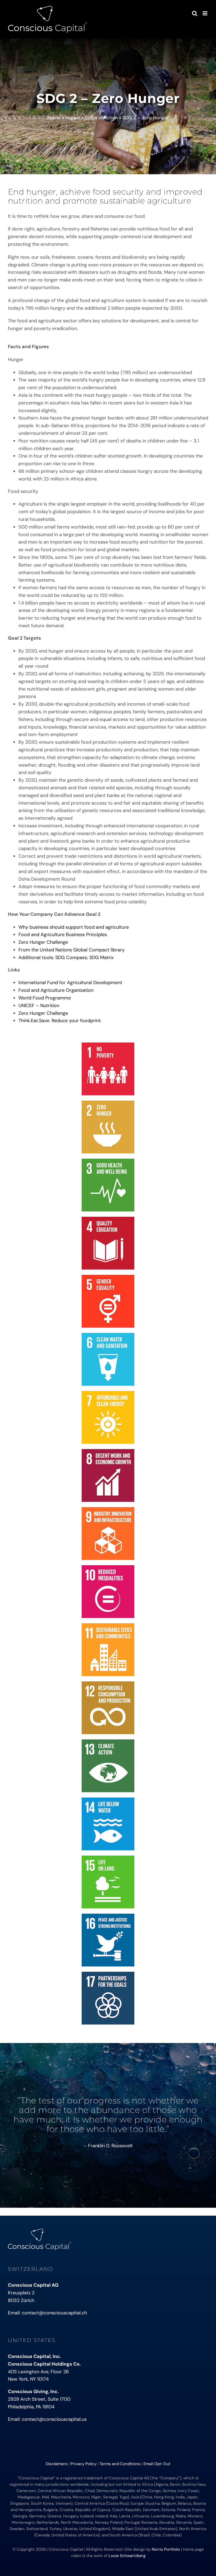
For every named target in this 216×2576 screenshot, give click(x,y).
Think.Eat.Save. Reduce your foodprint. (60, 1021)
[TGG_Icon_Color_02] (108, 1103)
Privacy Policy (84, 2464)
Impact (73, 118)
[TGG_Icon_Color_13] (108, 1742)
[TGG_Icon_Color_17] (108, 1974)
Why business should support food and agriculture (74, 927)
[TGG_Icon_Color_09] (108, 1509)
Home (54, 118)
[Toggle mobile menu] (205, 13)
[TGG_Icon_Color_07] (108, 1393)
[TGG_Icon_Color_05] (108, 1277)
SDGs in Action (102, 118)
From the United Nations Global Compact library (72, 950)
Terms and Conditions (120, 2464)
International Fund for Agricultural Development (70, 983)
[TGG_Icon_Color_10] (108, 1568)
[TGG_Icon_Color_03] (108, 1161)
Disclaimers (57, 2464)
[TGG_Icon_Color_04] (108, 1219)
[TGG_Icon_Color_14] (108, 1800)
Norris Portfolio (166, 2549)
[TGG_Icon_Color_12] (108, 1684)
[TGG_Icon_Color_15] (108, 1858)
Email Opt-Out (157, 2464)
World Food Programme (45, 998)
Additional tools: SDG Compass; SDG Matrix (66, 957)
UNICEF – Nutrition (39, 1006)
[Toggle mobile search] (195, 13)
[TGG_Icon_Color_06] (108, 1335)
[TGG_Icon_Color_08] (108, 1451)
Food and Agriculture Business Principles (63, 935)
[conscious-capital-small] (40, 2231)
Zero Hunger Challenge (43, 942)
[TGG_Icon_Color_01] (108, 1045)
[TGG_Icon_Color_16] (108, 1916)
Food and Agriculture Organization (56, 990)
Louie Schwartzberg (127, 2556)
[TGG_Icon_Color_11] (108, 1626)
